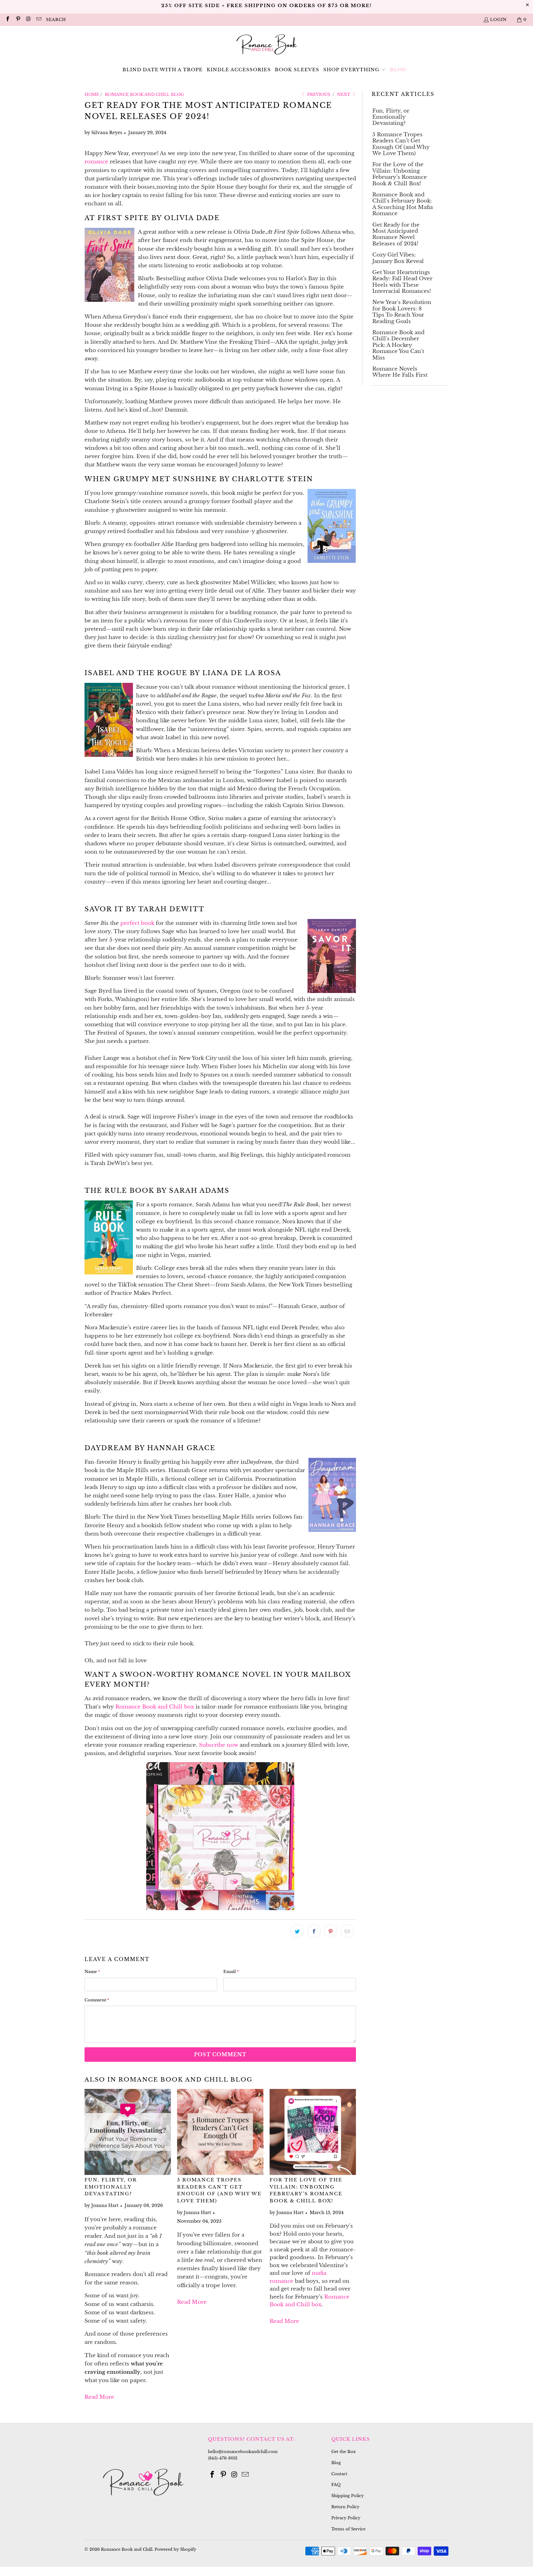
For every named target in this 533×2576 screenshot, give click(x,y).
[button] (355, 70)
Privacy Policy (346, 2518)
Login (498, 20)
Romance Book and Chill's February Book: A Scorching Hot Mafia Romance (403, 204)
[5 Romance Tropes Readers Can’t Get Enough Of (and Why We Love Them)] (220, 2132)
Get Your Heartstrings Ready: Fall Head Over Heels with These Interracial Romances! (402, 282)
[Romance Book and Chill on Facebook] (7, 20)
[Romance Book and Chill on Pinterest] (18, 20)
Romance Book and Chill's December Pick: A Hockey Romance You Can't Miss (398, 345)
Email (231, 1972)
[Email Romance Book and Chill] (38, 20)
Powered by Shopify (175, 2549)
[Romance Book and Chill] (267, 45)
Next (344, 94)
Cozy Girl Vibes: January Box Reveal (398, 258)
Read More (99, 2397)
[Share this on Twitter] (297, 1931)
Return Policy (345, 2507)
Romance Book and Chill (127, 2549)
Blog (336, 2463)
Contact (339, 2474)
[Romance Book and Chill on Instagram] (28, 20)
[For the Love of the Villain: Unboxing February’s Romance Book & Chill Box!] (313, 2132)
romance (96, 162)
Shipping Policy (347, 2496)
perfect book (137, 923)
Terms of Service (348, 2529)
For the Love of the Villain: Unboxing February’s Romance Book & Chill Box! (400, 174)
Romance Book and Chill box (155, 1707)
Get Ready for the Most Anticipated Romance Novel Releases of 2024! (396, 234)
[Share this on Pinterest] (331, 1931)
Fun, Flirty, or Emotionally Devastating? (111, 2187)
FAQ (336, 2485)
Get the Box (343, 2452)
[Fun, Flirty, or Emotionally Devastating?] (128, 2132)
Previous (318, 94)
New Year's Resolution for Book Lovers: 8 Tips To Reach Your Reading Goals (402, 312)
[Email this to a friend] (347, 1931)
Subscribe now (219, 1745)
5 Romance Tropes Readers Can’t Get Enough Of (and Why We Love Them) (401, 144)
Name (92, 1972)
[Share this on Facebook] (314, 1931)
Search (56, 20)
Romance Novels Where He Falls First (400, 372)
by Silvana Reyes (103, 133)
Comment (97, 2000)
